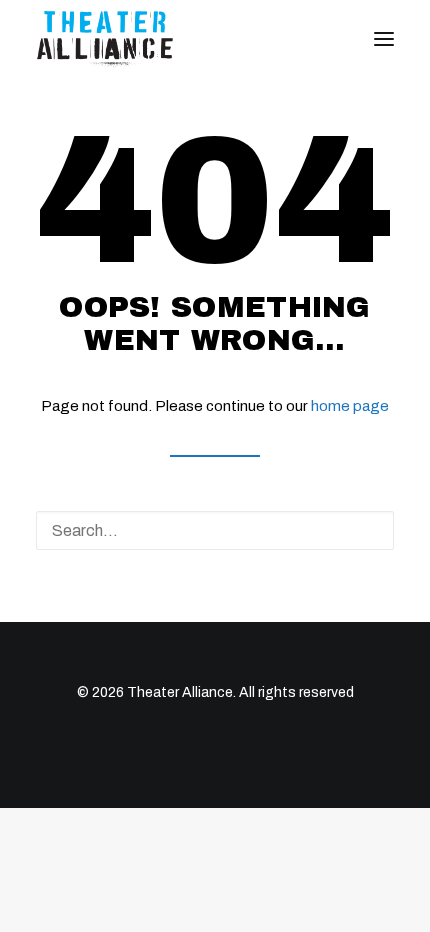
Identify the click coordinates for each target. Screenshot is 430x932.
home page (350, 406)
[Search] (215, 530)
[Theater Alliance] (105, 39)
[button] (384, 39)
